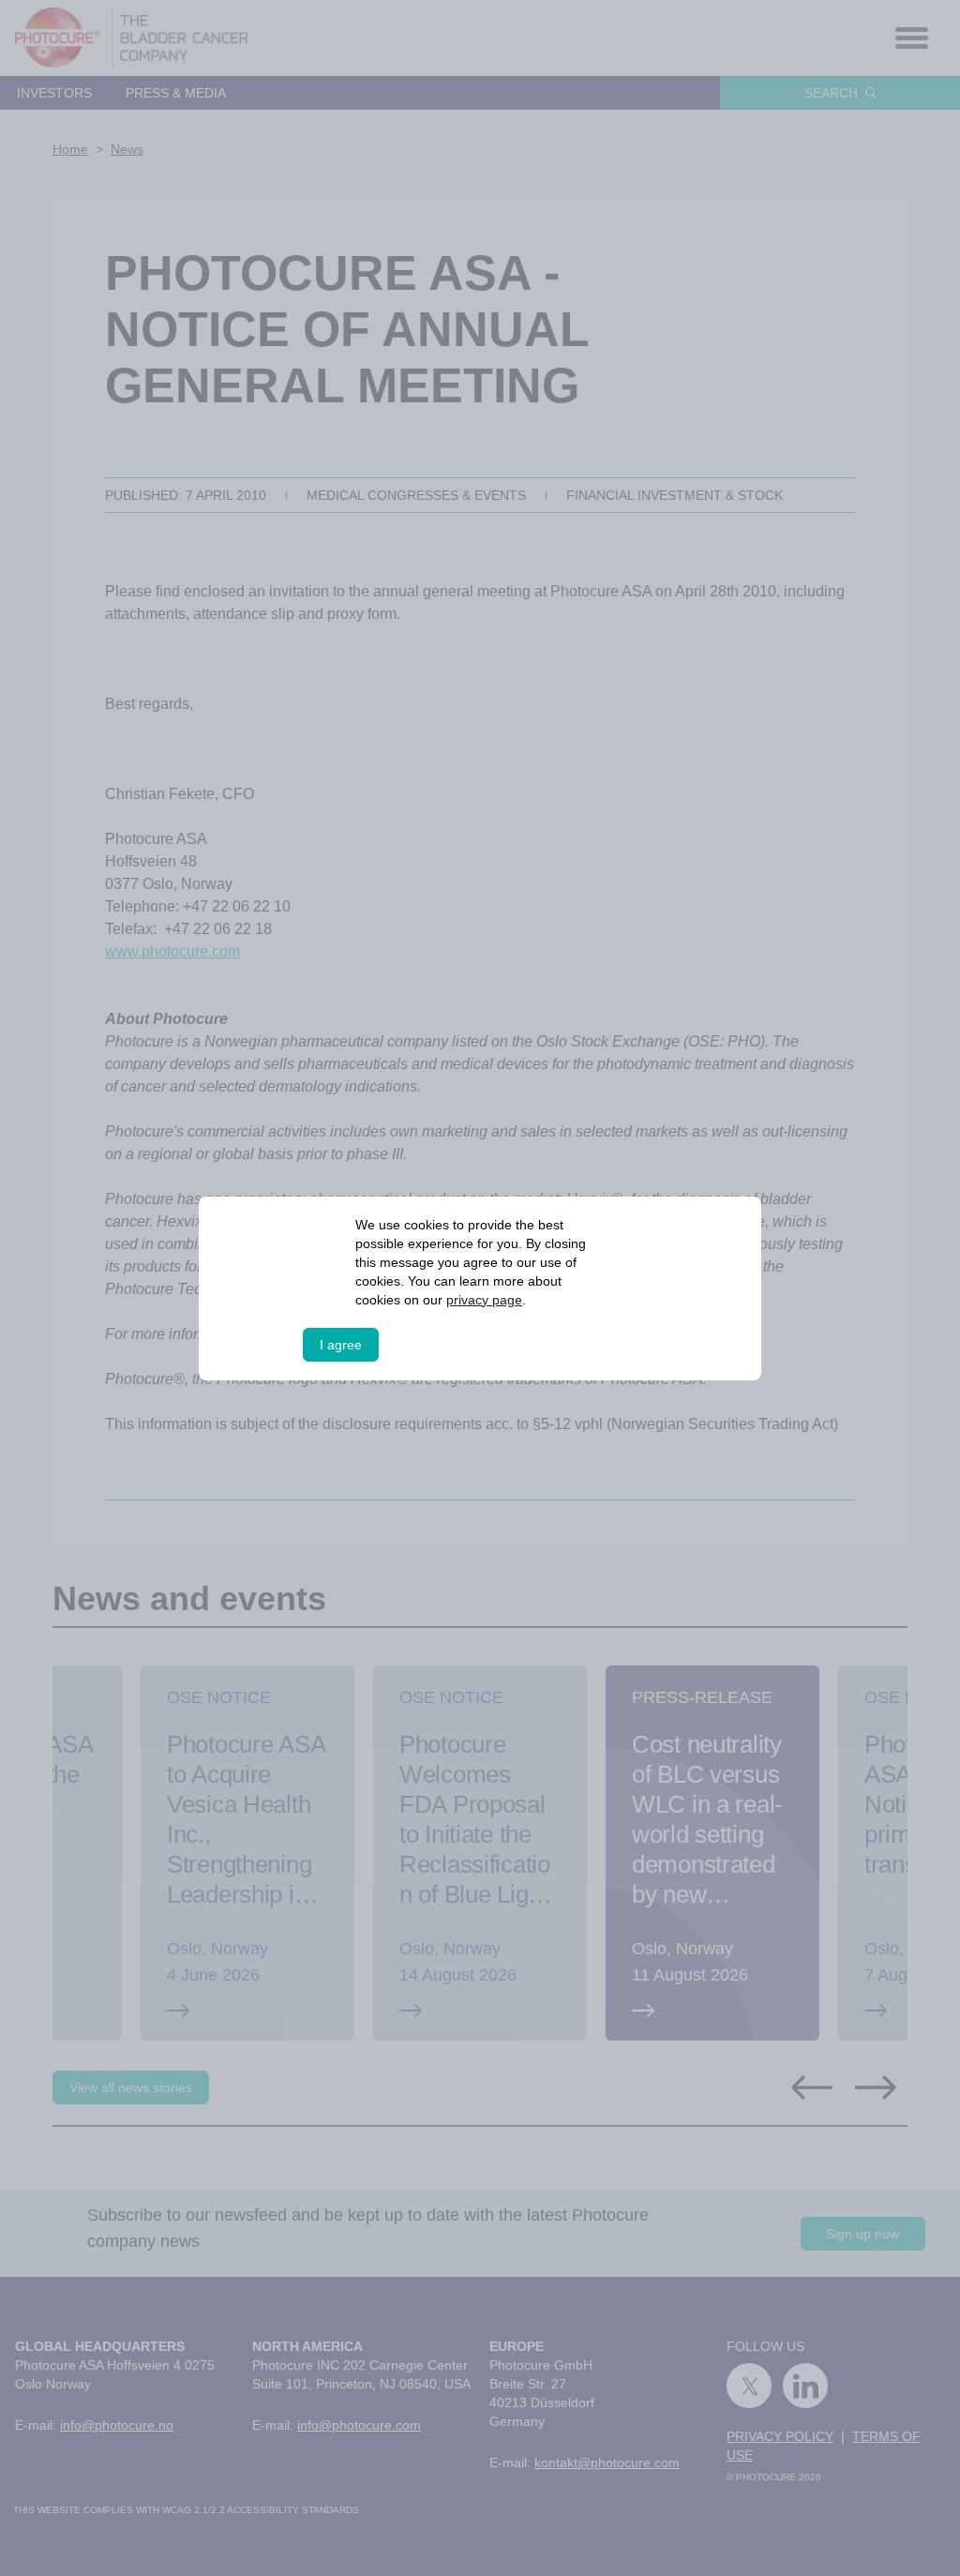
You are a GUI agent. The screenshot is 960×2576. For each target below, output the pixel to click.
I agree (341, 1345)
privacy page (484, 1300)
